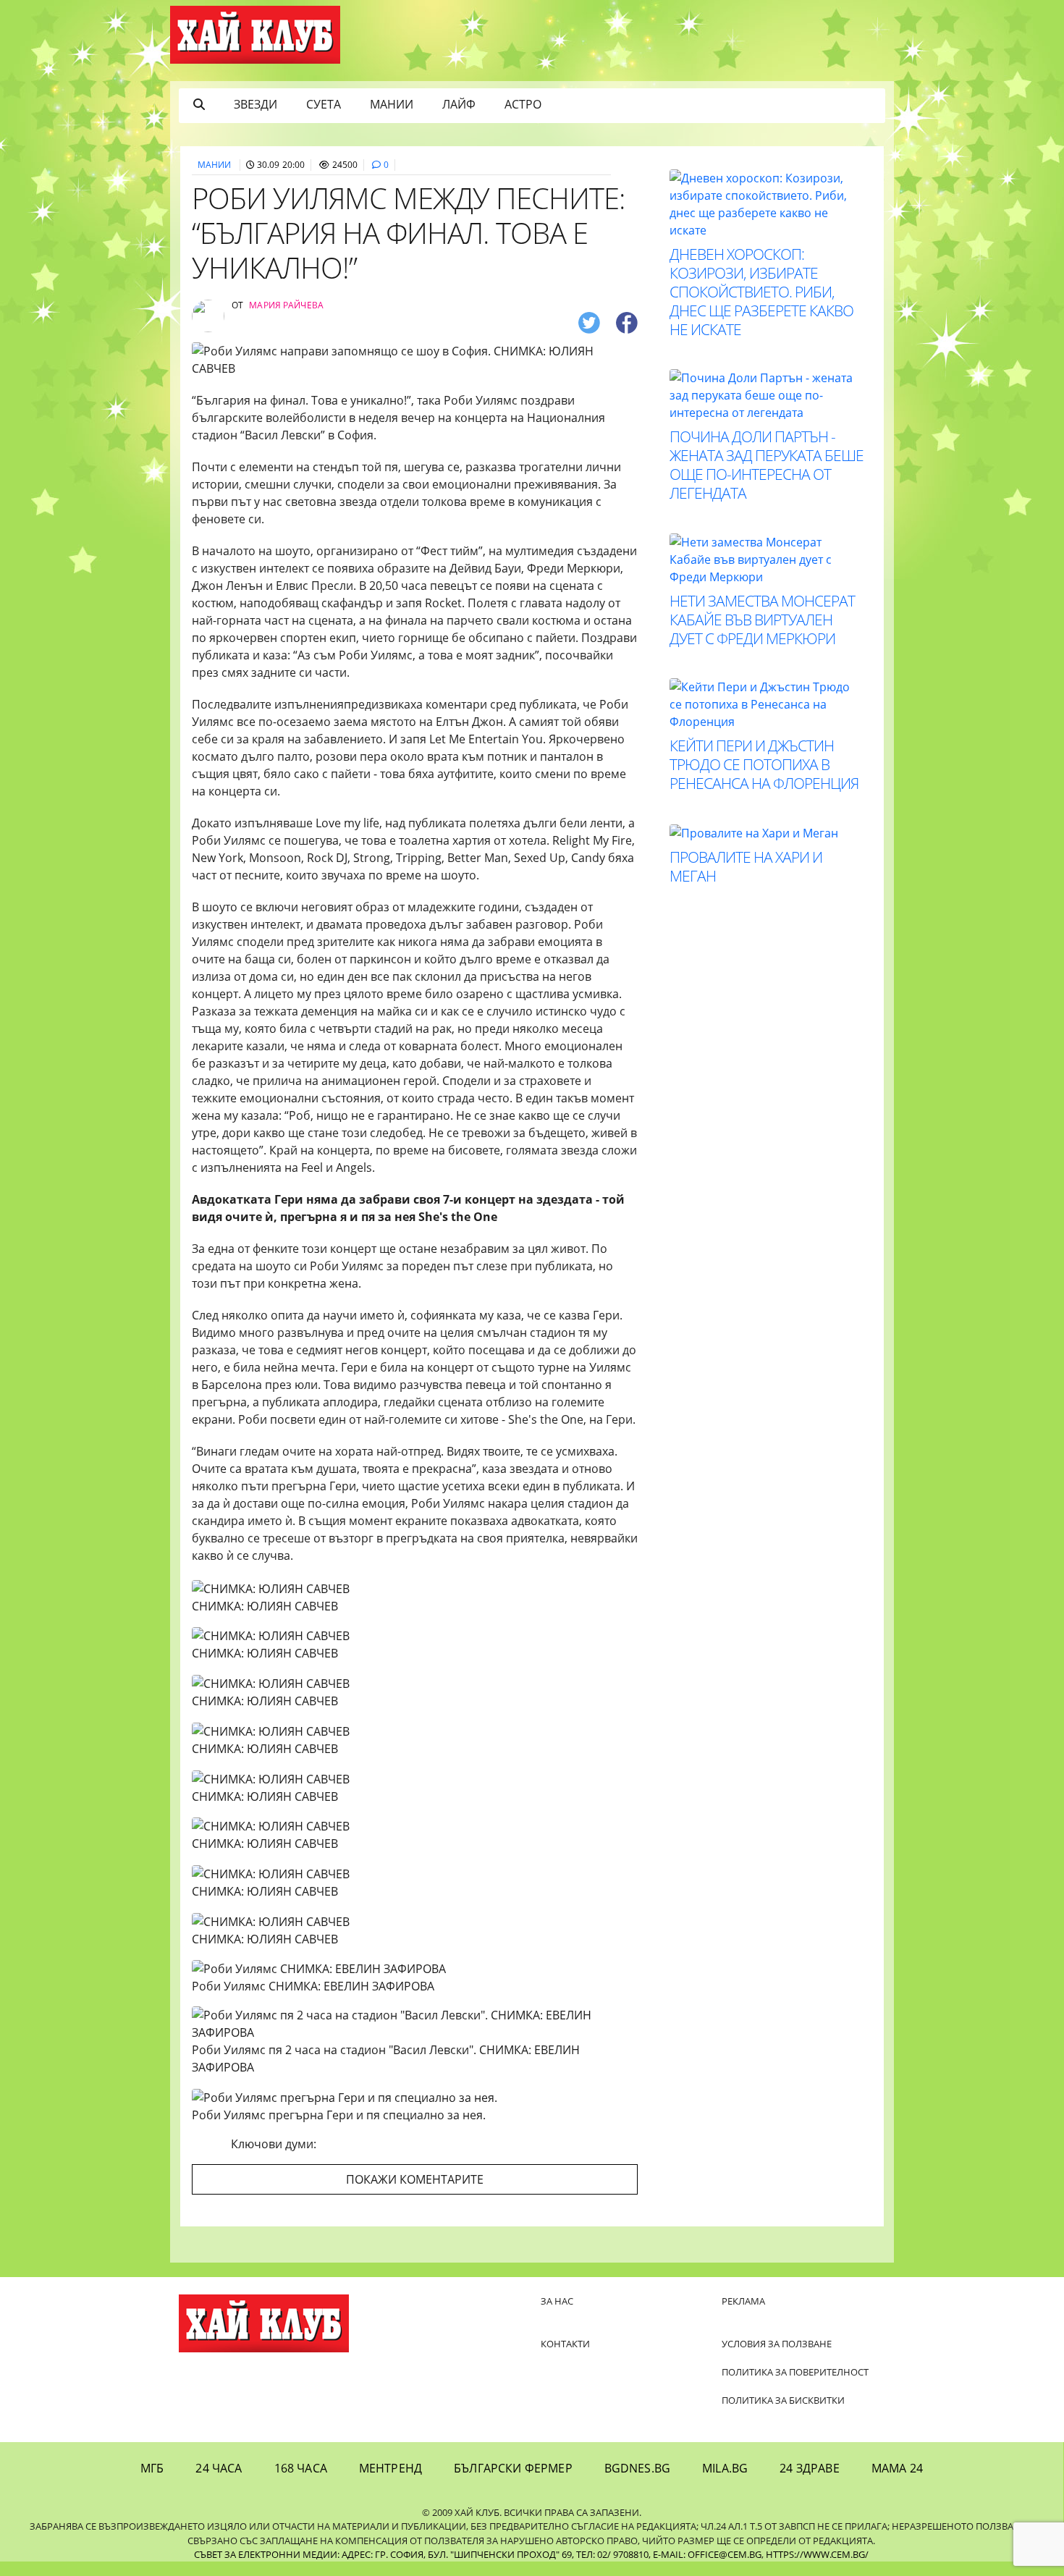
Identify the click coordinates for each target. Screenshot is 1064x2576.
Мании (392, 104)
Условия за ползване (777, 2344)
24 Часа (219, 2468)
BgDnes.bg (637, 2468)
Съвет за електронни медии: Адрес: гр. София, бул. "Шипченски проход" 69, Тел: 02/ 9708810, (422, 2554)
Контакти (565, 2344)
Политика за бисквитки (783, 2400)
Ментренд (390, 2468)
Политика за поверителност (795, 2372)
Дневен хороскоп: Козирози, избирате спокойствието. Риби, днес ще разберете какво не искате (761, 292)
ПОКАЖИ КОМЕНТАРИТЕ (415, 2179)
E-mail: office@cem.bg (707, 2554)
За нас (557, 2301)
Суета (324, 104)
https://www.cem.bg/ (817, 2554)
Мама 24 (897, 2468)
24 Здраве (809, 2468)
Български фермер (513, 2468)
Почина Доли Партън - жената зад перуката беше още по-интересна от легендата (767, 465)
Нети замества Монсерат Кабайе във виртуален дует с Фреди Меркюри (762, 620)
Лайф (459, 104)
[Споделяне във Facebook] (627, 322)
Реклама (743, 2301)
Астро (523, 104)
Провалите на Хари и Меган (746, 866)
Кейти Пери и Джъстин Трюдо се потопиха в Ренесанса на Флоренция (764, 764)
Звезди (256, 104)
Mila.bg (725, 2468)
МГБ (152, 2468)
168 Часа (301, 2468)
